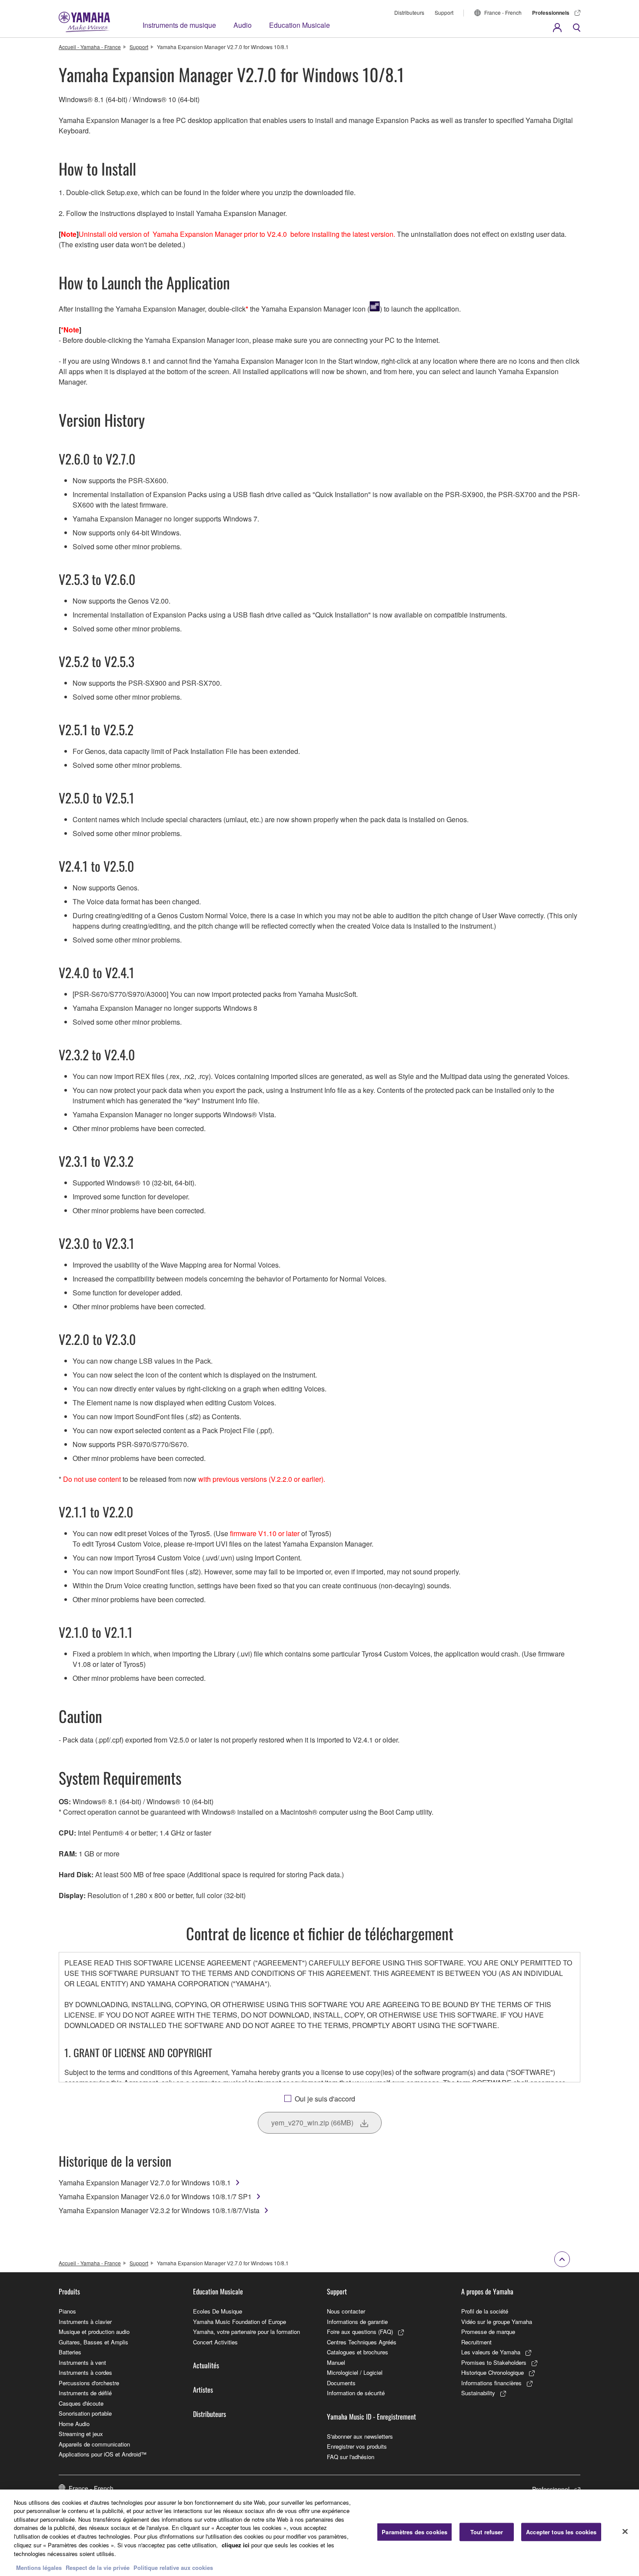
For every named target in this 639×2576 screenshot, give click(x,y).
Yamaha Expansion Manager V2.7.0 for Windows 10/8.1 (145, 2183)
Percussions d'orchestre (89, 2383)
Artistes (203, 2390)
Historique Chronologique (493, 2372)
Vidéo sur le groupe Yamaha (497, 2322)
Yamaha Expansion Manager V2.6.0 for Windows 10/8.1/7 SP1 (155, 2196)
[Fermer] (625, 2532)
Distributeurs (409, 12)
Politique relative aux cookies (173, 2567)
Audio (243, 25)
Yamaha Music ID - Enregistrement (371, 2417)
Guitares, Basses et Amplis (93, 2342)
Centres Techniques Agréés (362, 2342)
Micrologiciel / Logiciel (355, 2372)
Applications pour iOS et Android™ (103, 2454)
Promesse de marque (488, 2332)
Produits (69, 2291)
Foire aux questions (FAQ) (360, 2332)
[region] (319, 2533)
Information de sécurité (356, 2393)
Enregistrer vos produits (357, 2446)
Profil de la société (485, 2311)
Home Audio (74, 2424)
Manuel (336, 2362)
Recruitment (476, 2342)
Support (444, 12)
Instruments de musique (179, 25)
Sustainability (478, 2393)
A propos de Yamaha (487, 2291)
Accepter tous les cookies (561, 2532)
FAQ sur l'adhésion (351, 2457)
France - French (503, 12)
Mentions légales (39, 2567)
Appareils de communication (94, 2444)
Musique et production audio (94, 2332)
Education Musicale (300, 25)
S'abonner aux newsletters (360, 2436)
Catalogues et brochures (358, 2352)
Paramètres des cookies (414, 2532)
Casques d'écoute (81, 2403)
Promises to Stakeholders (494, 2362)
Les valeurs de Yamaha (491, 2352)
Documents (341, 2383)
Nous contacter (346, 2311)
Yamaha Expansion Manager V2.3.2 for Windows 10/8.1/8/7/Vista (159, 2210)
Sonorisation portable (85, 2413)
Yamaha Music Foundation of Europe (240, 2322)
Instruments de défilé (85, 2393)
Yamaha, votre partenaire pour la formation (246, 2332)
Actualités (206, 2365)
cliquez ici (236, 2544)
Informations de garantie (357, 2322)
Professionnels (551, 13)
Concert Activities (215, 2342)
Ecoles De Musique (218, 2311)
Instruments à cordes (85, 2372)
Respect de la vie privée (98, 2567)
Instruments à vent (82, 2362)
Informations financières (491, 2383)
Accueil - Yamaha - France (90, 47)
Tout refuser (487, 2532)
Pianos (67, 2311)
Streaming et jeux (81, 2434)
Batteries (70, 2352)
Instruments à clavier (85, 2322)
